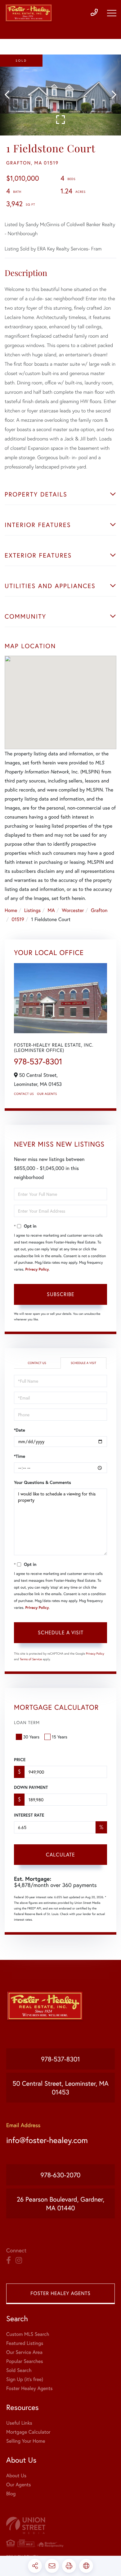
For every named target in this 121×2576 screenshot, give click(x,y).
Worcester (73, 910)
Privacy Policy (37, 1269)
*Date (20, 1430)
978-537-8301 (38, 1062)
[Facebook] (9, 2260)
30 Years (31, 1737)
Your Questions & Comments (43, 1482)
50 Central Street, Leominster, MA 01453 (60, 2088)
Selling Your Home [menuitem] (26, 2441)
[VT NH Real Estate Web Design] (60, 2525)
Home (11, 910)
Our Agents (47, 1094)
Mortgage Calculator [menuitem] (28, 2432)
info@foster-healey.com (47, 2140)
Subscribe (61, 1294)
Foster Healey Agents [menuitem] (29, 2388)
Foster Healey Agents (60, 2293)
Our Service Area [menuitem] (24, 2352)
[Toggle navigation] (112, 13)
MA (51, 910)
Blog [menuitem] (11, 2494)
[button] (10, 95)
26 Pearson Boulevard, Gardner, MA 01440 (61, 2203)
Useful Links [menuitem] (19, 2423)
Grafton (99, 910)
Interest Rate (29, 1815)
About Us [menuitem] (16, 2476)
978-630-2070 (61, 2175)
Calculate (60, 1854)
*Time (20, 1456)
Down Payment (31, 1787)
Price (20, 1760)
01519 (18, 919)
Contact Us (24, 1094)
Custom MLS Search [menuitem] (28, 2334)
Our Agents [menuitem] (19, 2485)
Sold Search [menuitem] (19, 2370)
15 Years (60, 1737)
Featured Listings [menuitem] (25, 2343)
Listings (32, 910)
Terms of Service (31, 1659)
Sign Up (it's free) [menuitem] (25, 2379)
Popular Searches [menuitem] (25, 2361)
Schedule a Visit (83, 1363)
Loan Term (27, 1722)
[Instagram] (19, 2260)
